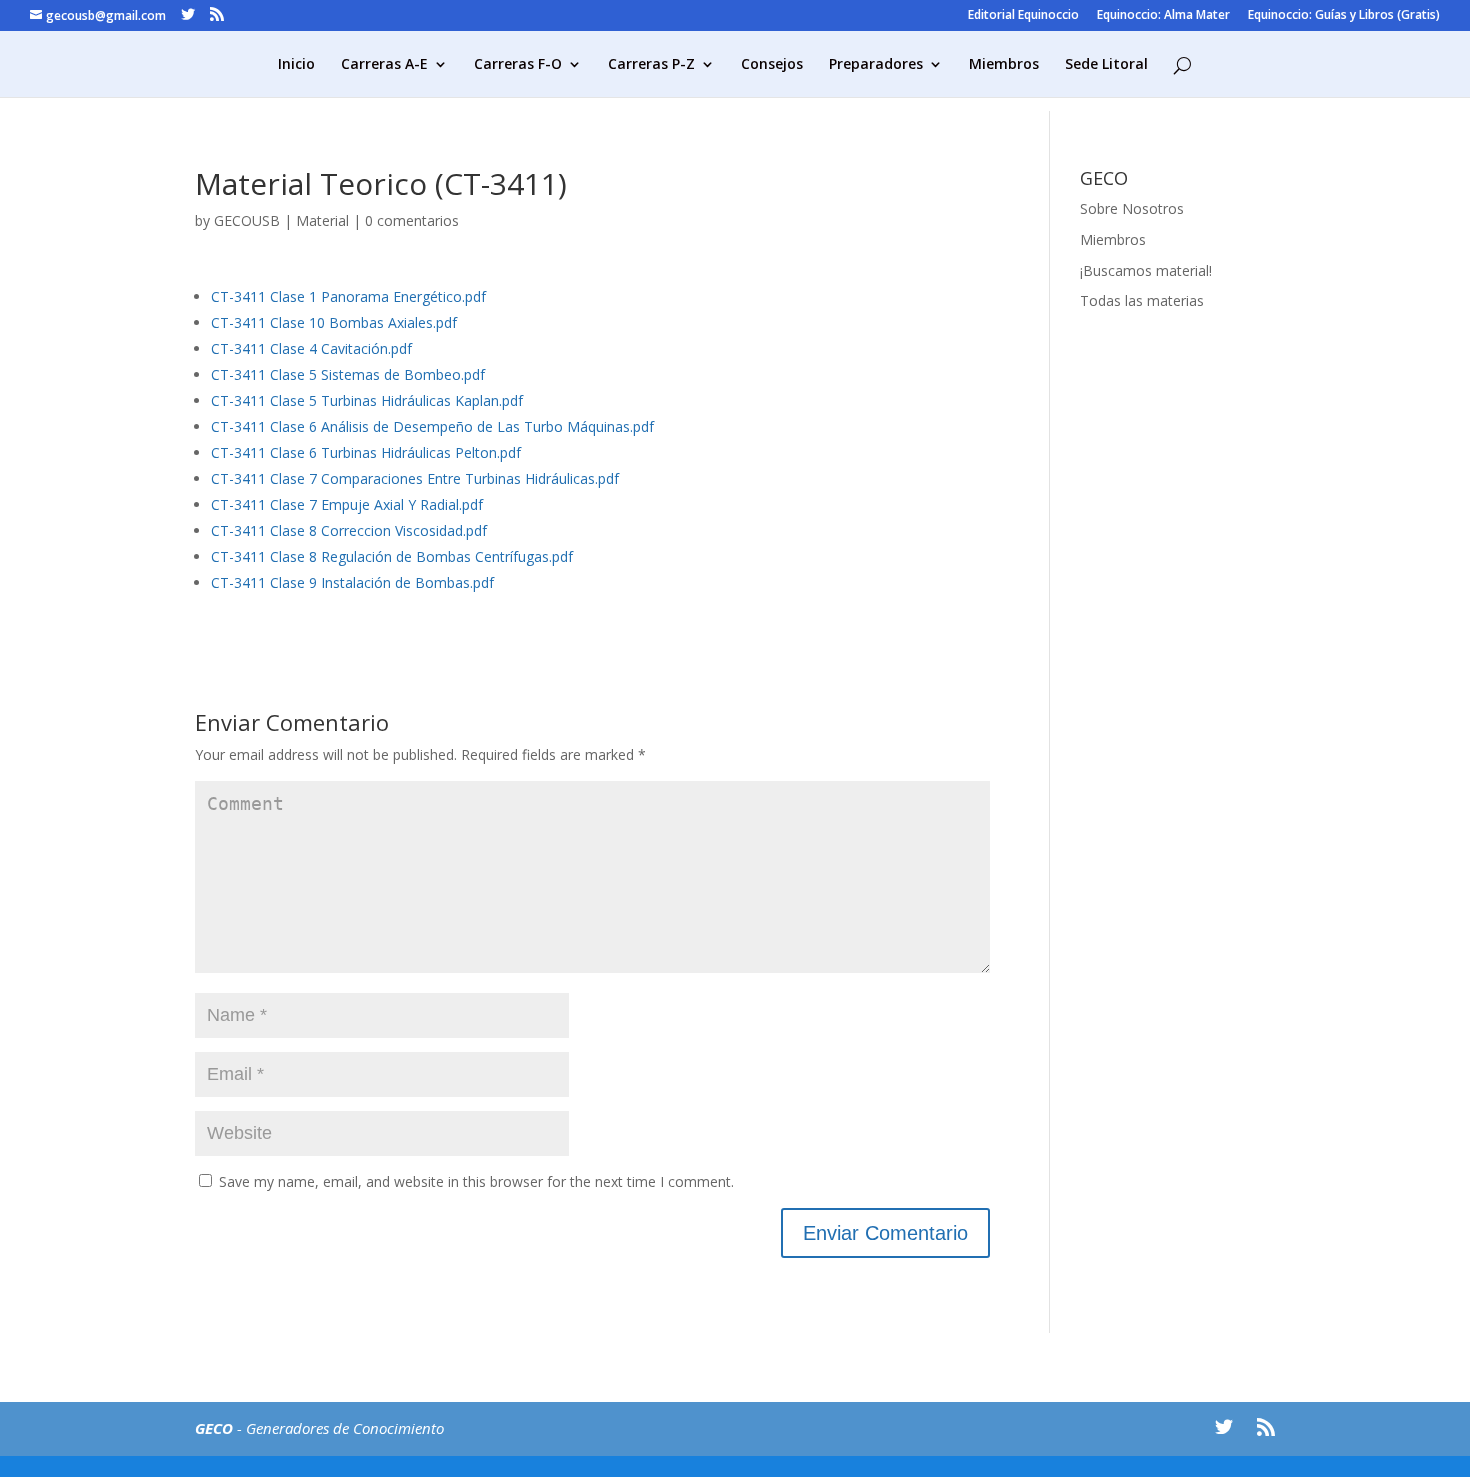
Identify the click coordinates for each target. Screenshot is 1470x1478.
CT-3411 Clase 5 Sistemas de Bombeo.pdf (348, 374)
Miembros (1004, 65)
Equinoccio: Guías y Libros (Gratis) (1344, 16)
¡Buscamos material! (1146, 270)
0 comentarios (412, 220)
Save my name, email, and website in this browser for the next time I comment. (476, 1181)
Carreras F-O (518, 65)
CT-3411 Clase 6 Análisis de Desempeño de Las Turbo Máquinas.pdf (432, 426)
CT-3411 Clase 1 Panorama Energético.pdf (348, 296)
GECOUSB (247, 220)
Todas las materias (1142, 300)
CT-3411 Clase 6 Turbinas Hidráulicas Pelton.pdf (366, 452)
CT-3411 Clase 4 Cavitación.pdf (311, 348)
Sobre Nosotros (1132, 208)
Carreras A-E (384, 65)
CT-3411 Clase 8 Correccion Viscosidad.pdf (349, 530)
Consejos (772, 65)
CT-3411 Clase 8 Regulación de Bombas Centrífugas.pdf (392, 556)
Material (322, 220)
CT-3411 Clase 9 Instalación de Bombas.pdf (352, 582)
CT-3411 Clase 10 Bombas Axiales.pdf (334, 322)
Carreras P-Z (651, 65)
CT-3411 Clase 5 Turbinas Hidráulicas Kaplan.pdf (367, 400)
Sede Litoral (1106, 65)
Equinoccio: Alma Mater (1163, 16)
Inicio (296, 65)
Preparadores (876, 65)
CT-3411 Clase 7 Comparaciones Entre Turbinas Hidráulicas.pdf (415, 478)
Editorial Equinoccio (1023, 16)
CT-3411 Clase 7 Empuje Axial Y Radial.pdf (347, 504)
